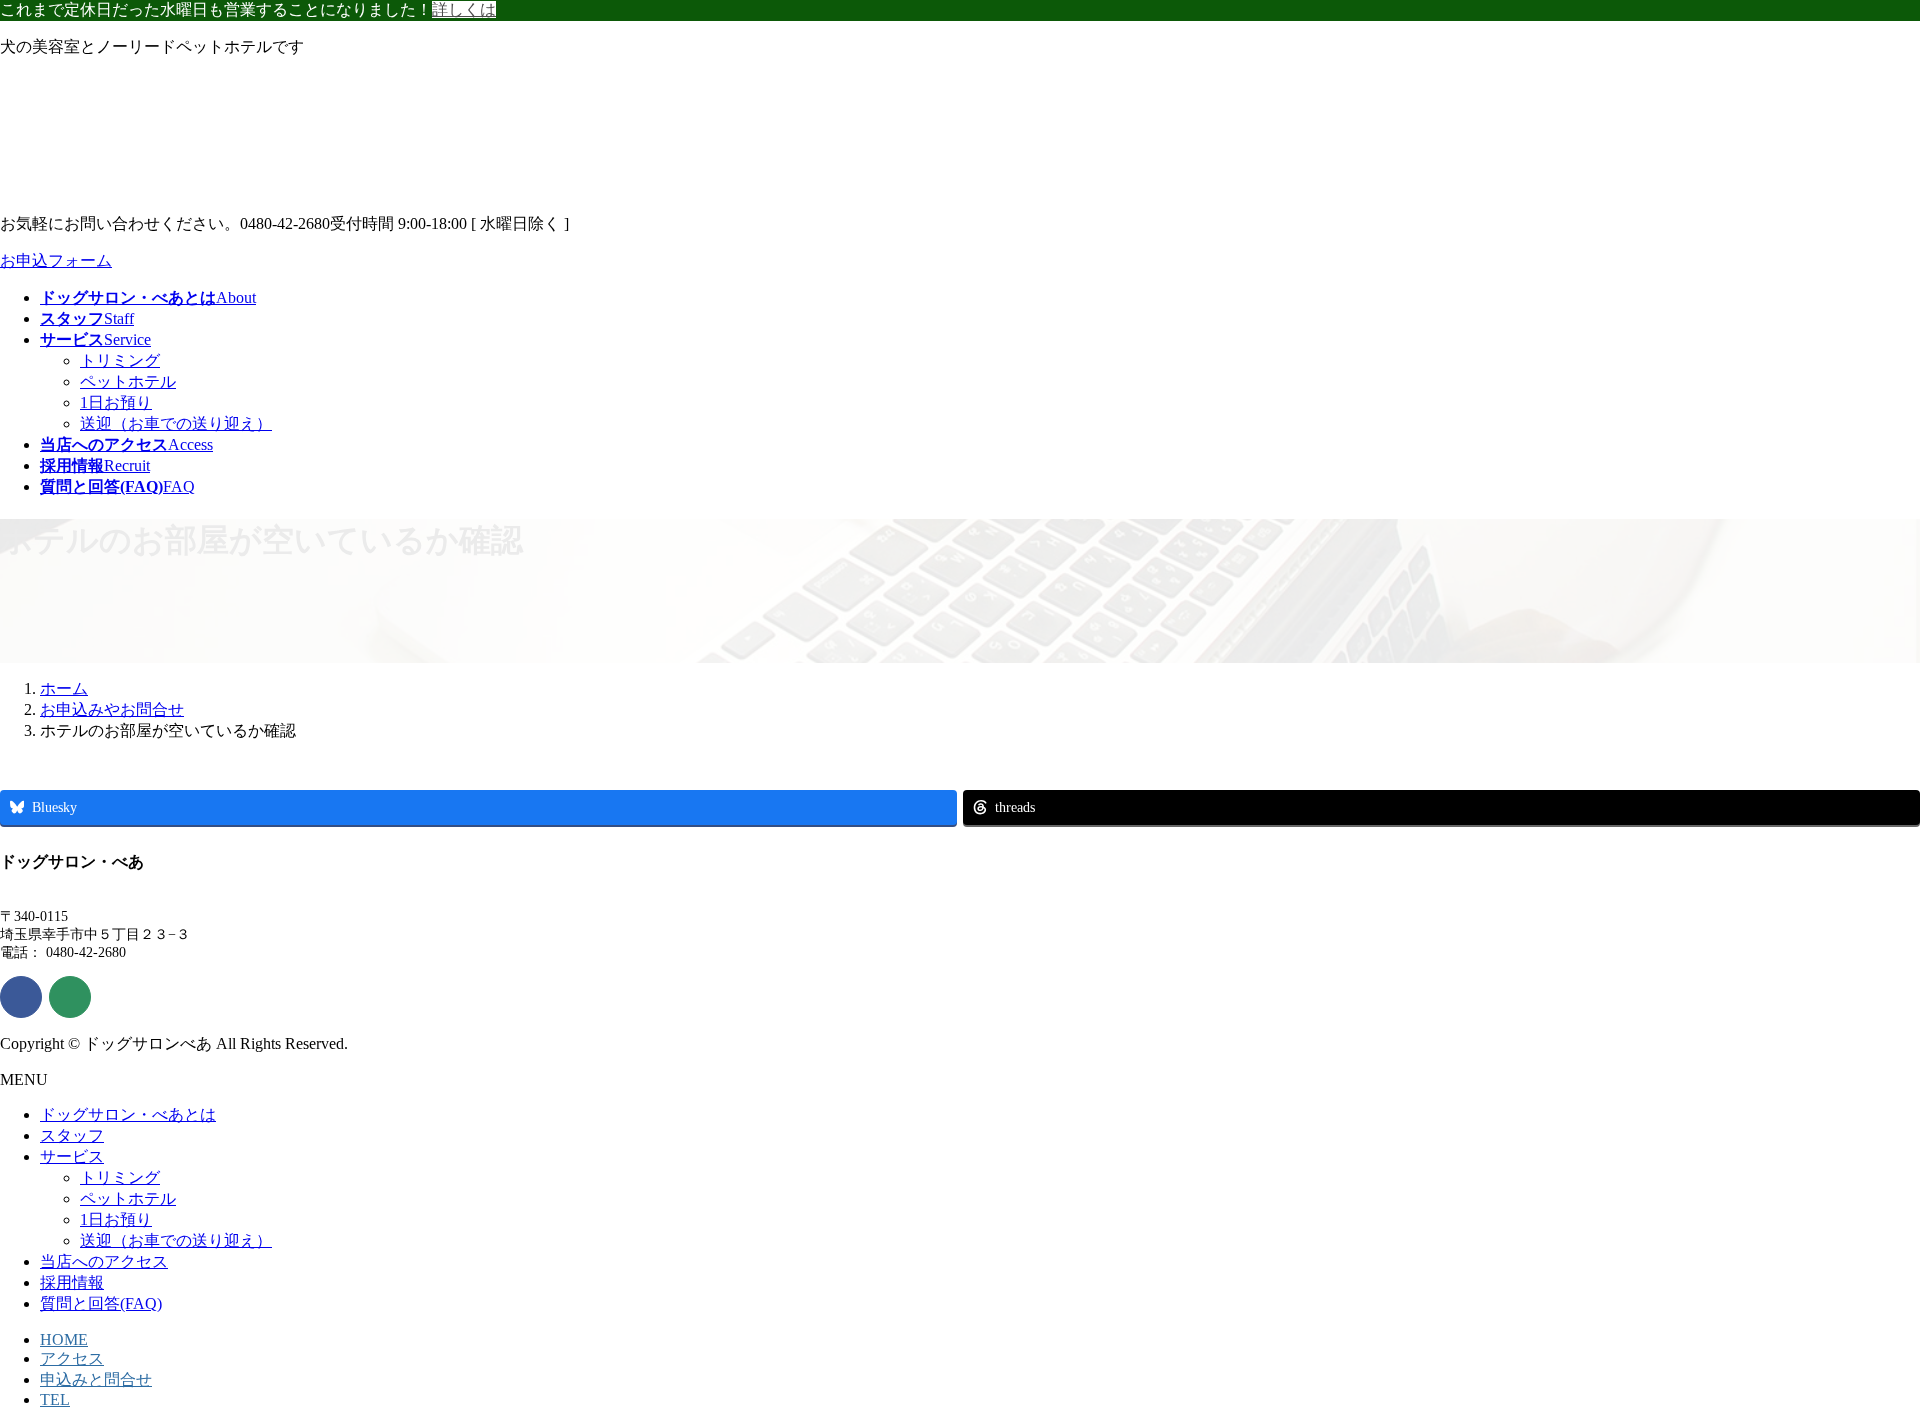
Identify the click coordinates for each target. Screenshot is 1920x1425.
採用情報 (72, 1282)
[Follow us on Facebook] (21, 997)
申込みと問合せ (96, 1379)
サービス (72, 1156)
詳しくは (464, 9)
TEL (55, 1399)
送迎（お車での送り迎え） (176, 423)
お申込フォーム (56, 260)
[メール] (70, 997)
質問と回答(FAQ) (101, 1303)
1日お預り (116, 402)
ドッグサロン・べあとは (128, 1114)
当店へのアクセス (104, 1261)
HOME (64, 1339)
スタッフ (72, 1135)
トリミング (120, 360)
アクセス (72, 1358)
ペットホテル (128, 381)
